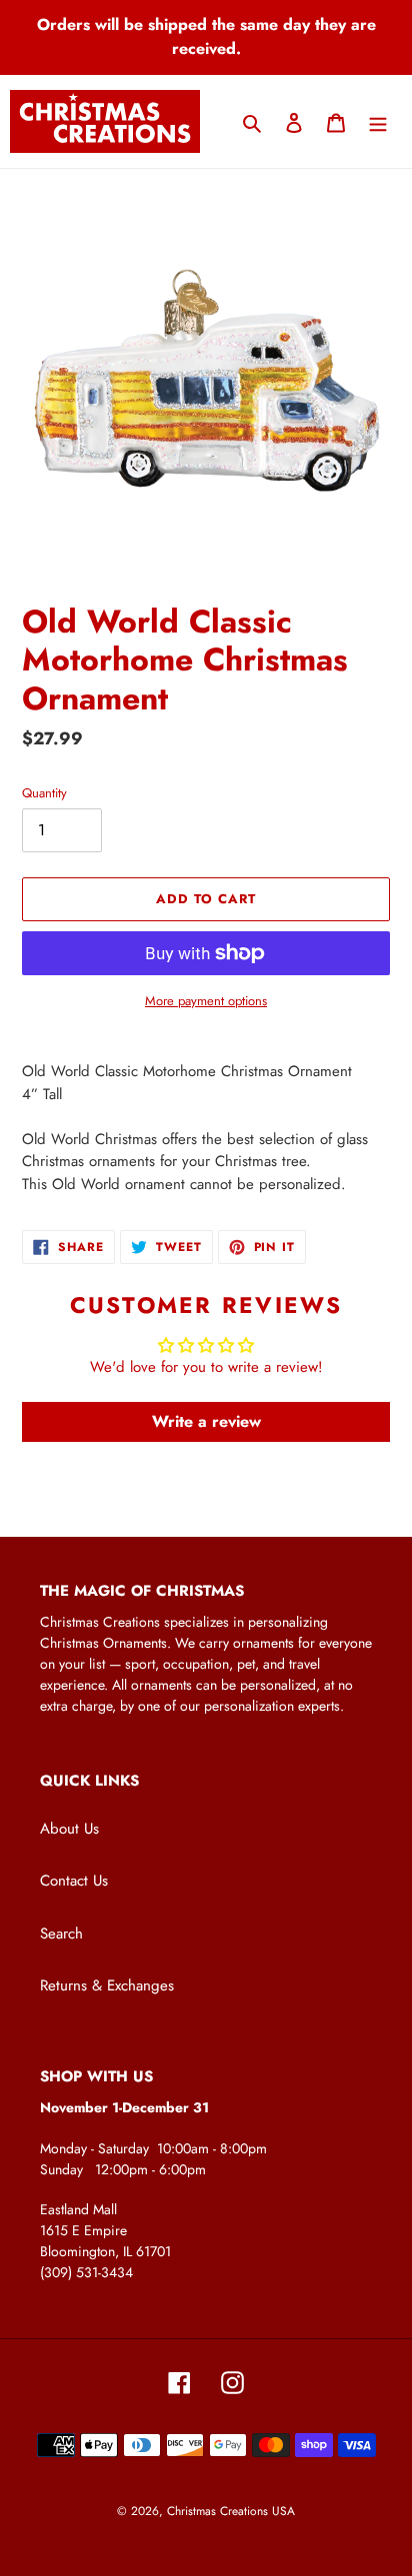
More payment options (206, 1001)
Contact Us (74, 1881)
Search (61, 1933)
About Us (69, 1829)
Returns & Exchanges (107, 1985)
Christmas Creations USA (231, 2511)
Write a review (206, 1421)
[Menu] (378, 121)
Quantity (44, 793)
